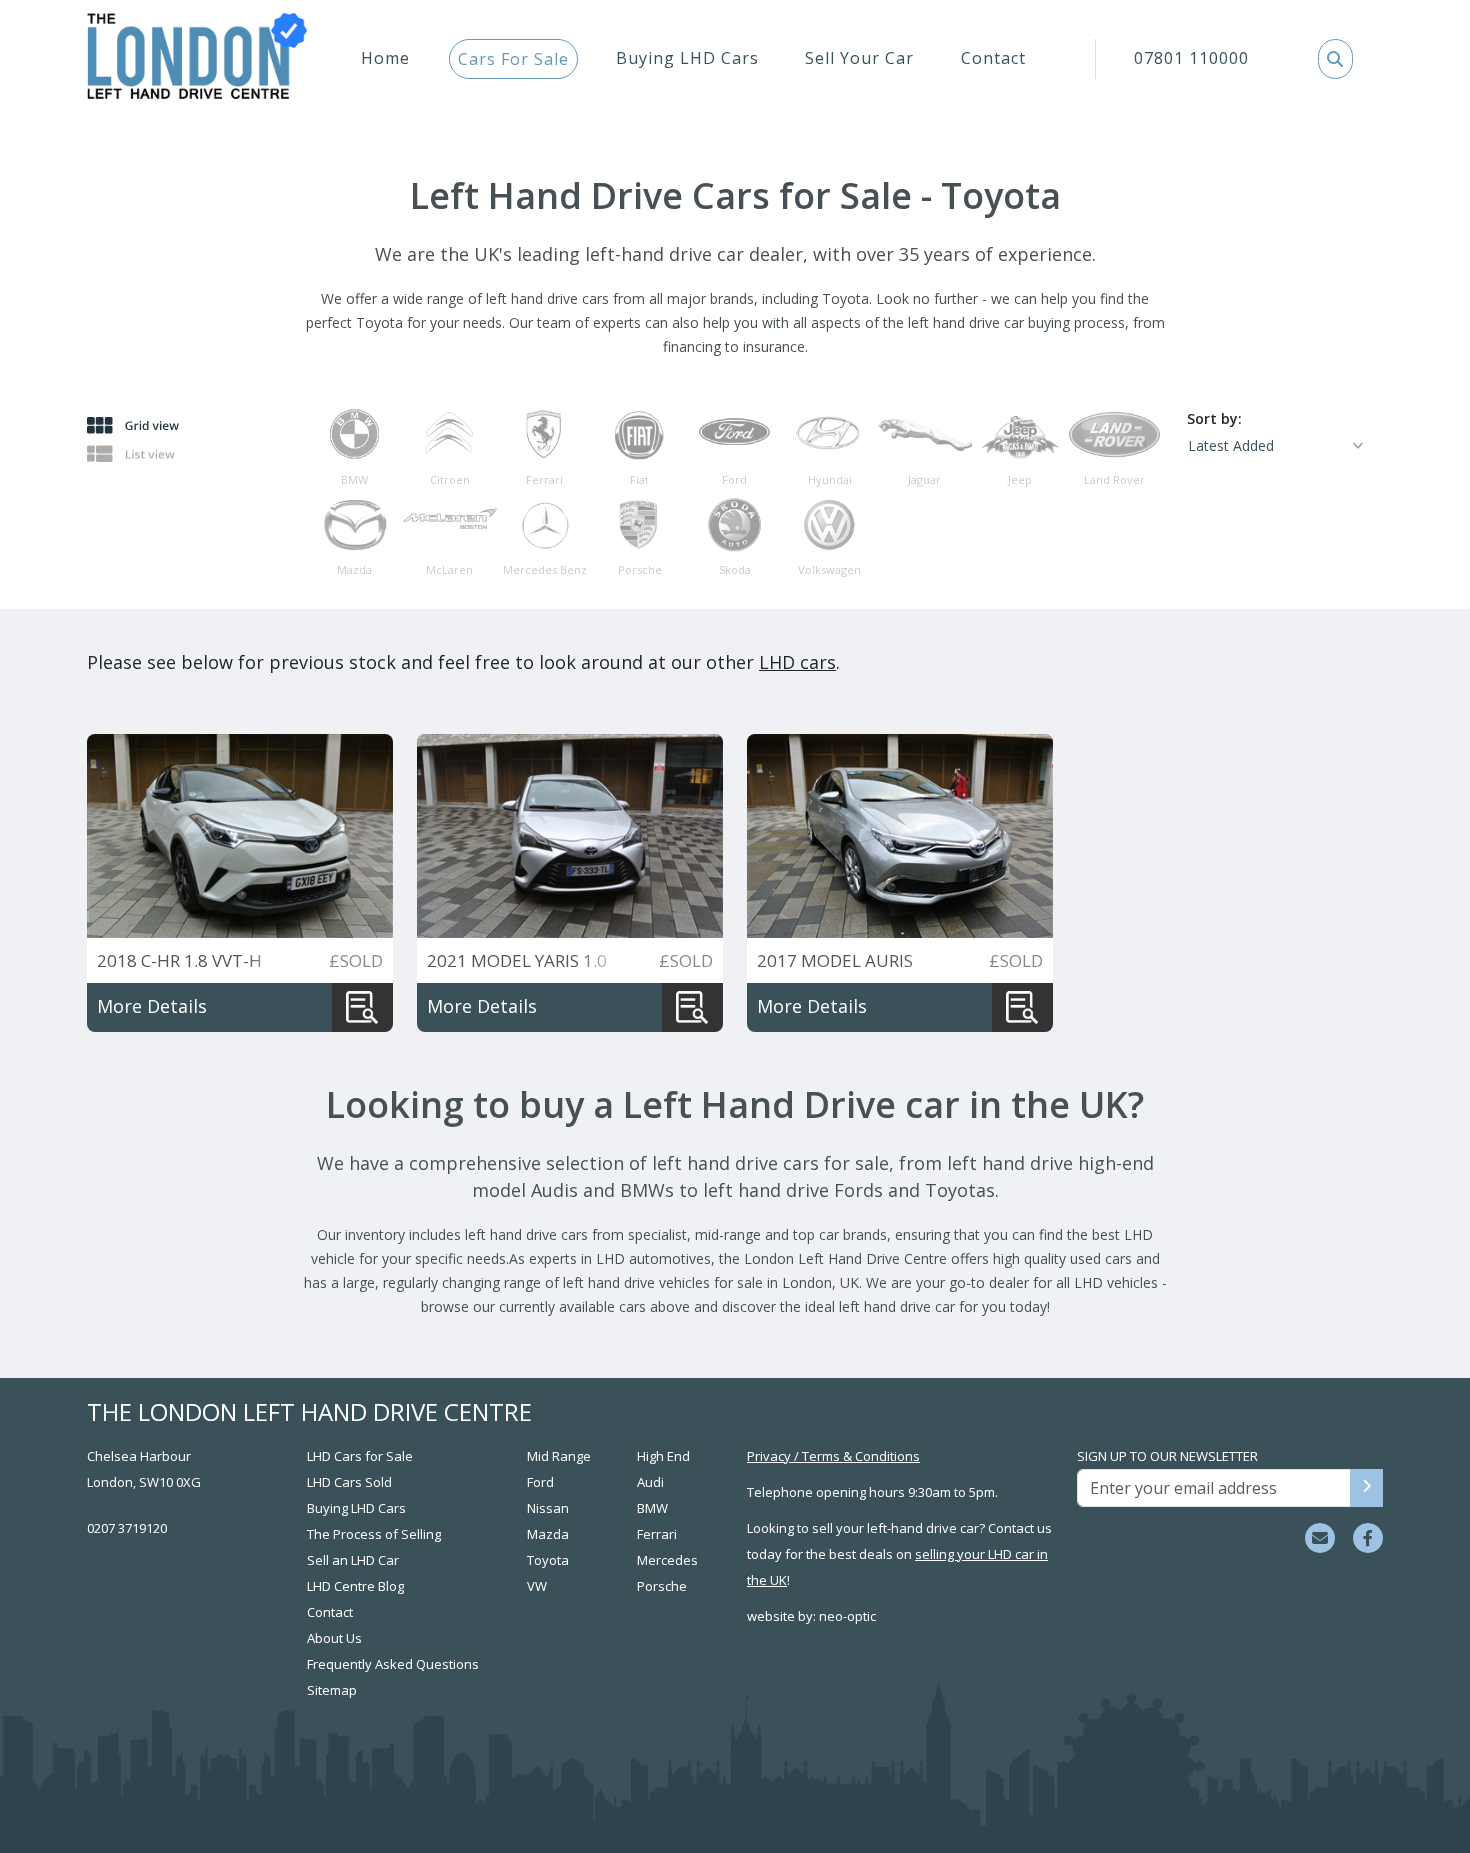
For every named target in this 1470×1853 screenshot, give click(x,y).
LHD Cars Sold (349, 1482)
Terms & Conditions (861, 1456)
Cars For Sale (513, 59)
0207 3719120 (127, 1528)
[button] (1335, 59)
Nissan (548, 1508)
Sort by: (1214, 418)
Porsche (662, 1586)
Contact (993, 58)
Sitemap (332, 1690)
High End (663, 1456)
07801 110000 (1191, 58)
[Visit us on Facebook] (1368, 1538)
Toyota (548, 1560)
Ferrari (657, 1534)
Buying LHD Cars (687, 58)
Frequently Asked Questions (393, 1664)
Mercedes (667, 1560)
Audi (650, 1482)
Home (385, 58)
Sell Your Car (859, 58)
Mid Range (559, 1456)
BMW (652, 1508)
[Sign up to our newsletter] (1366, 1488)
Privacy (769, 1456)
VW (537, 1586)
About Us (334, 1638)
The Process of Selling (374, 1534)
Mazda (548, 1534)
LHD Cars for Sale (360, 1456)
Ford (540, 1482)
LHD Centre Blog (355, 1586)
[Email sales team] (1320, 1538)
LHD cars (797, 662)
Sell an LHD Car (353, 1560)
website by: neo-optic (811, 1616)
